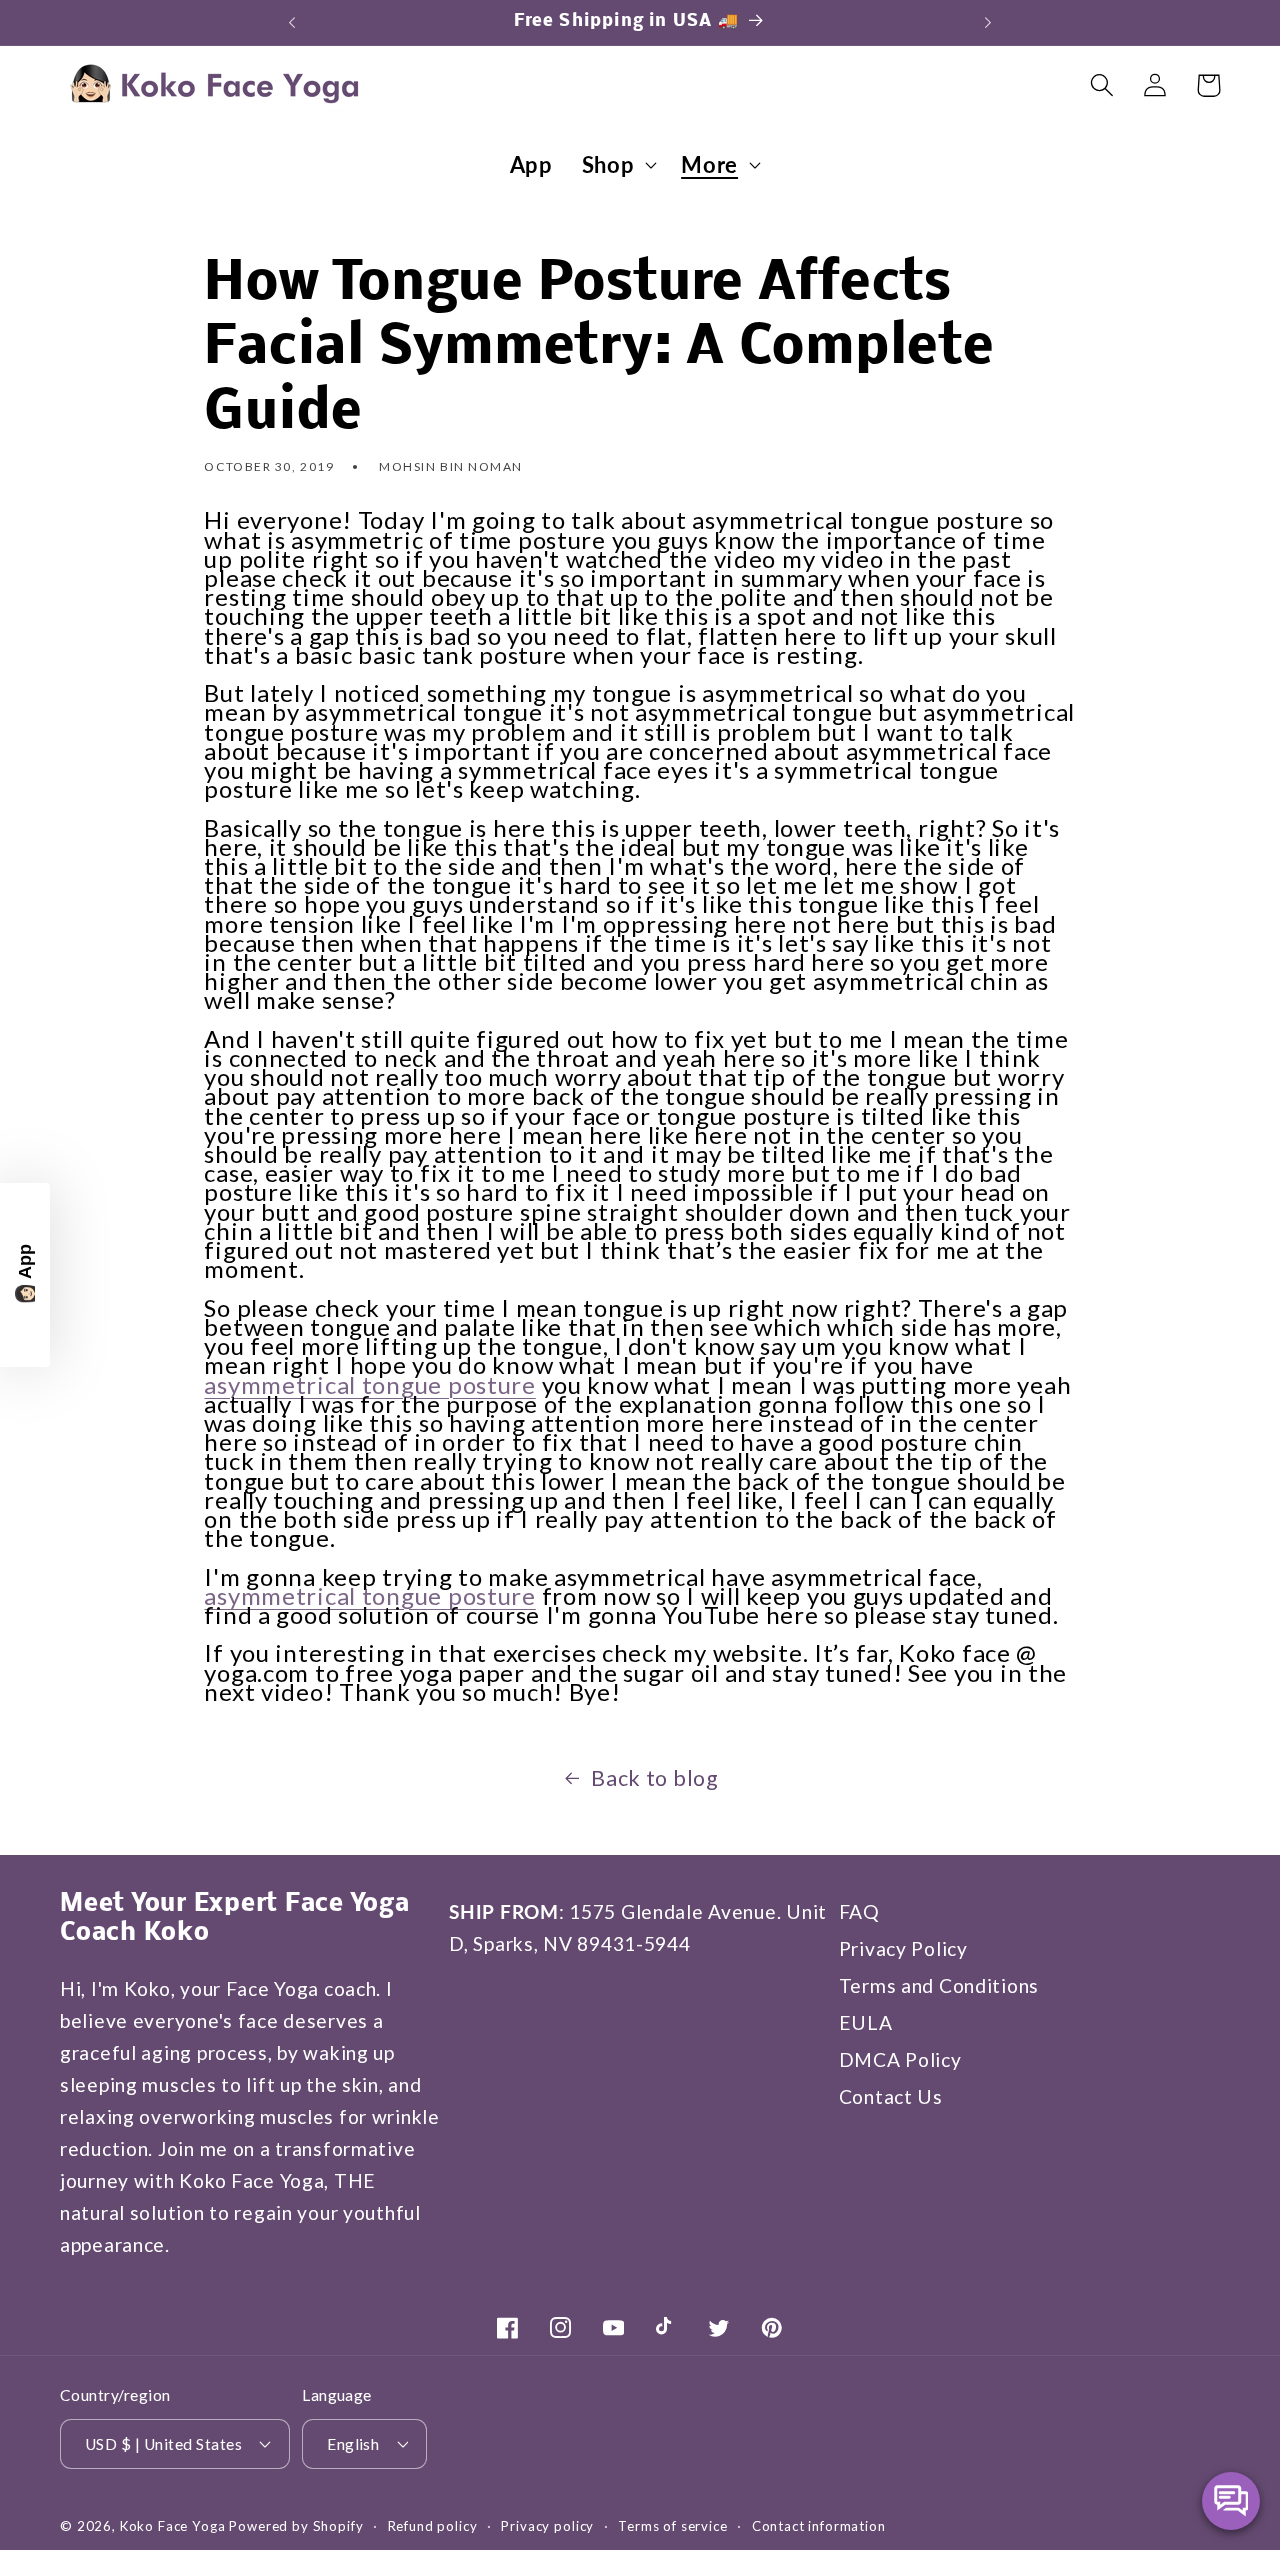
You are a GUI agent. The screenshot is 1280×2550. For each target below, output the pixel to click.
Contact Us (891, 2096)
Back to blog (655, 1778)
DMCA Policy (900, 2059)
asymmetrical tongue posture (369, 1383)
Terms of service (672, 2526)
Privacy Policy (903, 1948)
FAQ (859, 1911)
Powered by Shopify (296, 2526)
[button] (617, 165)
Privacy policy (547, 2526)
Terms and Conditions (939, 1985)
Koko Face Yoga (173, 2526)
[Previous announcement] (292, 22)
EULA (866, 2022)
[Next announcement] (988, 22)
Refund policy (433, 2526)
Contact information (819, 2526)
